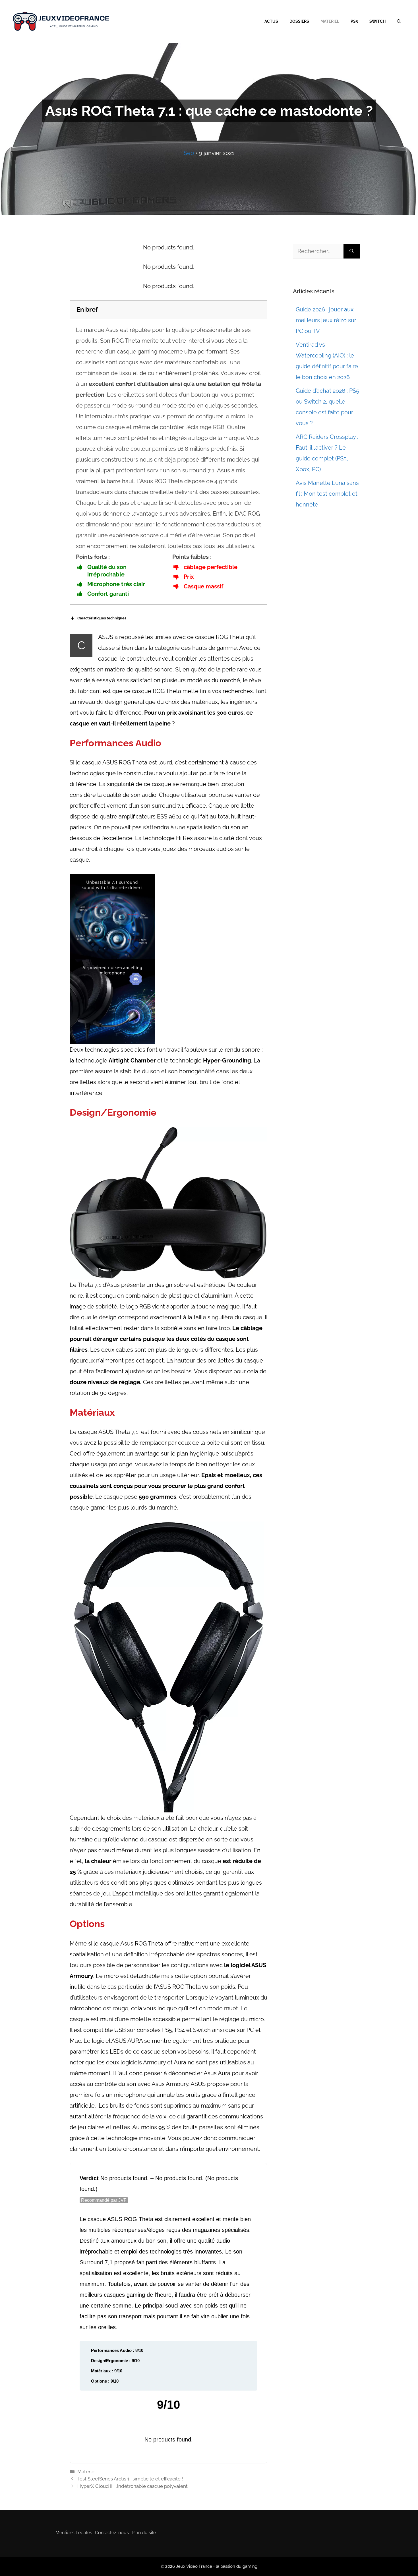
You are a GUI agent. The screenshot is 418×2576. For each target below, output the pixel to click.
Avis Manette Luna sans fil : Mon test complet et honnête (327, 494)
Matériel (330, 21)
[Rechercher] (352, 251)
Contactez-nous (112, 2533)
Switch (377, 21)
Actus (271, 21)
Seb (189, 153)
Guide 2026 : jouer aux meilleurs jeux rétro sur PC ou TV (326, 320)
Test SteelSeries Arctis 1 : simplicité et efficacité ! (130, 2479)
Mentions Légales (74, 2533)
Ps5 (354, 21)
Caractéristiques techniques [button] (102, 618)
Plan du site (144, 2533)
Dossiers (299, 21)
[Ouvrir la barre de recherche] (399, 21)
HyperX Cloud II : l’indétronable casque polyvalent (133, 2486)
